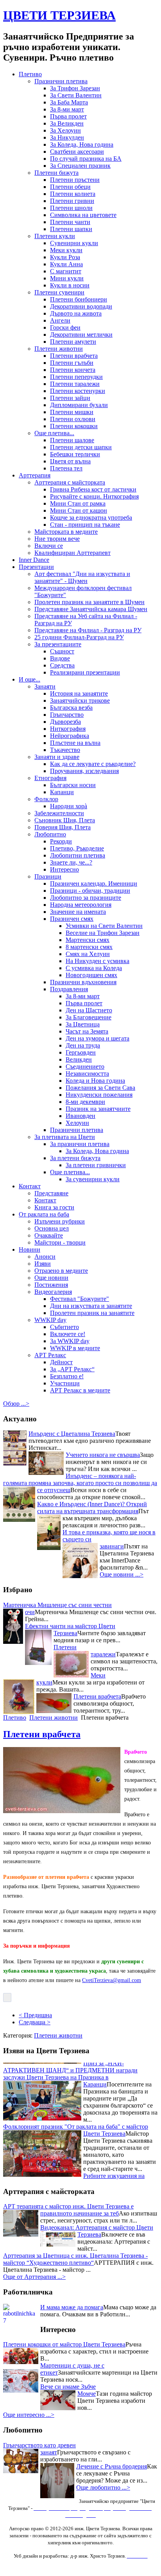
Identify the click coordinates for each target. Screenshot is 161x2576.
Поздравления (69, 989)
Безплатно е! (67, 1376)
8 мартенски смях (89, 947)
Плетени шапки (71, 229)
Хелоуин (77, 1123)
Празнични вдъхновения (83, 982)
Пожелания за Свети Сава (100, 1088)
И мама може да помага (72, 2307)
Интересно (64, 869)
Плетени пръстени (75, 180)
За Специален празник (80, 166)
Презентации (36, 567)
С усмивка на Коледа (94, 968)
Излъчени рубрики (60, 1221)
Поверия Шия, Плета (63, 827)
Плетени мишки (72, 412)
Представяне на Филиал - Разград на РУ (88, 630)
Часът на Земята (87, 1031)
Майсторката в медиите (66, 532)
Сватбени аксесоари (77, 152)
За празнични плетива (80, 1144)
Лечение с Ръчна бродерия (112, 2466)
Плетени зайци (70, 398)
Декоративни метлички (81, 335)
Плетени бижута (56, 173)
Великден (79, 1059)
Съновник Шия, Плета (65, 820)
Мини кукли (67, 278)
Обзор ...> (16, 1404)
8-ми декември (85, 1102)
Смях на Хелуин (88, 954)
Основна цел (52, 1228)
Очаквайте (49, 1235)
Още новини (51, 1278)
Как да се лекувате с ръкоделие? (93, 764)
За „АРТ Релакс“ (72, 1369)
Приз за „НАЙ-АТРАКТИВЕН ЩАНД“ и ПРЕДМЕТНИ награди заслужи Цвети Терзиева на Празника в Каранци (70, 2064)
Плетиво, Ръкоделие (77, 848)
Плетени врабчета (74, 356)
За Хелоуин (65, 130)
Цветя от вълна (70, 461)
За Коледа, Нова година (82, 144)
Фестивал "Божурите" (80, 1299)
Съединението (85, 1066)
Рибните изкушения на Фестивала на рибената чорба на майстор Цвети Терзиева (74, 2173)
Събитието (64, 1327)
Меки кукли (66, 250)
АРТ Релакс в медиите (80, 1390)
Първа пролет (68, 116)
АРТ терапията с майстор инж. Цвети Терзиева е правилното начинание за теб (68, 2210)
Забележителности (59, 813)
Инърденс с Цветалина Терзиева (72, 1434)
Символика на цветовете (83, 215)
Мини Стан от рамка (78, 503)
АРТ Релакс (50, 1355)
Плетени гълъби (72, 363)
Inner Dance (34, 560)
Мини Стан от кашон (79, 510)
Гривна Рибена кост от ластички (93, 489)
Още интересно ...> (29, 2415)
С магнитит (66, 271)
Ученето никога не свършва (103, 1455)
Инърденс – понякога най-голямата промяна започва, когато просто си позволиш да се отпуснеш (80, 1483)
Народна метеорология (81, 905)
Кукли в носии (70, 285)
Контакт (30, 1186)
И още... (30, 679)
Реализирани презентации (85, 672)
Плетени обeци (70, 187)
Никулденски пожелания (99, 1095)
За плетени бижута (75, 1158)
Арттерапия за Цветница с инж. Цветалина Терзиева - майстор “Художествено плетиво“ (75, 2259)
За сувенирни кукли (93, 1179)
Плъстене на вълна (75, 743)
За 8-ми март (67, 109)
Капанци (62, 792)
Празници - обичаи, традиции (90, 891)
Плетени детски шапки (81, 447)
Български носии (73, 785)
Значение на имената (78, 912)
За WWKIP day (70, 1341)
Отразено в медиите (61, 1271)
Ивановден (80, 1116)
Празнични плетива (61, 81)
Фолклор (46, 799)
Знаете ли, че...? (71, 862)
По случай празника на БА (86, 159)
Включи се (49, 546)
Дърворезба (65, 722)
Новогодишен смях (91, 975)
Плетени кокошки (74, 426)
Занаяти (45, 686)
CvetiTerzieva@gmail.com (112, 1980)
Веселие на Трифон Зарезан (103, 933)
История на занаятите (79, 693)
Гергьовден (81, 1052)
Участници (65, 1383)
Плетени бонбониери (79, 299)
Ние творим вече (57, 539)
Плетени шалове (72, 440)
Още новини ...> (122, 1574)
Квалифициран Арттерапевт (72, 553)
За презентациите (58, 644)
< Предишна (35, 2015)
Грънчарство (67, 715)
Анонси (45, 1257)
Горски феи (65, 327)
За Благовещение (89, 1017)
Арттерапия (35, 475)
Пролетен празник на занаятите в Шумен (89, 602)
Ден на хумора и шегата (97, 1038)
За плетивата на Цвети (65, 1137)
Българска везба (71, 708)
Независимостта (87, 1074)
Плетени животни (59, 349)
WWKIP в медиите (75, 1348)
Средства (62, 665)
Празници (48, 876)
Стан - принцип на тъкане (85, 525)
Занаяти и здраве (57, 757)
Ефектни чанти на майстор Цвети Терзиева (70, 1630)
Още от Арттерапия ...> (34, 2277)
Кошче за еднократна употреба (91, 518)
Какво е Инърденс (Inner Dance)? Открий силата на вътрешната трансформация (92, 1508)
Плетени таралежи (75, 384)
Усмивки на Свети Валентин (104, 926)
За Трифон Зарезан (75, 88)
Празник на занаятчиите (98, 1109)
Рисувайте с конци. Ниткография (94, 496)
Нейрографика (70, 736)
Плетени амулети (73, 342)
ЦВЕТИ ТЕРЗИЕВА (59, 15)
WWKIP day (50, 1320)
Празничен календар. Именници (94, 883)
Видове (60, 658)
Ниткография (68, 729)
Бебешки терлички (75, 454)
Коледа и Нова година (95, 1081)
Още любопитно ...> (103, 2487)
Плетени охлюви (73, 419)
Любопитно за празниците (86, 898)
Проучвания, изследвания (84, 771)
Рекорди (61, 841)
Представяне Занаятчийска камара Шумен (91, 609)
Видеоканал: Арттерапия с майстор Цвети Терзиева (97, 2231)
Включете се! (68, 1334)
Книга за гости (54, 1207)
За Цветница (83, 1024)
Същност (62, 651)
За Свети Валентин (76, 95)
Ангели (60, 320)
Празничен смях (72, 919)
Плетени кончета (73, 370)
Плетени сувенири (59, 292)
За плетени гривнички (96, 1165)
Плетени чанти (70, 222)
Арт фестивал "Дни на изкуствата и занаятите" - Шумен (82, 577)
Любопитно (50, 834)
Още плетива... (54, 433)
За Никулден (67, 137)
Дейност (61, 1362)
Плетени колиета (73, 194)
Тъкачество (65, 750)
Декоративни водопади (81, 306)
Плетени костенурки (78, 391)
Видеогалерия (53, 1292)
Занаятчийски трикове (80, 701)
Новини (30, 1249)
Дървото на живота (76, 313)
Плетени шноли (71, 208)
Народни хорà (69, 806)
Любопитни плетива (78, 855)
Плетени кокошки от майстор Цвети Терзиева (64, 2344)
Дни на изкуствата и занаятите (91, 1306)
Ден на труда (83, 1045)
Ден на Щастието (89, 1010)
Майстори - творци (60, 1242)
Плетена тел (66, 468)
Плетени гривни (72, 201)
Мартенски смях (88, 940)
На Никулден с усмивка (97, 961)
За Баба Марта (69, 102)
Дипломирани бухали (79, 405)
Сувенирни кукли (74, 243)
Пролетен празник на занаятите (92, 1313)
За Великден (67, 123)
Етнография (50, 778)
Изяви (43, 1264)
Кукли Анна (66, 264)
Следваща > (35, 2022)
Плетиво (30, 74)
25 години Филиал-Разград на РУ (79, 637)
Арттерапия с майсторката (70, 482)
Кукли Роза (65, 257)
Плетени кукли (55, 236)
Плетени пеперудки (76, 377)
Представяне (51, 1193)
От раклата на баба (44, 1214)
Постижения (51, 1285)
